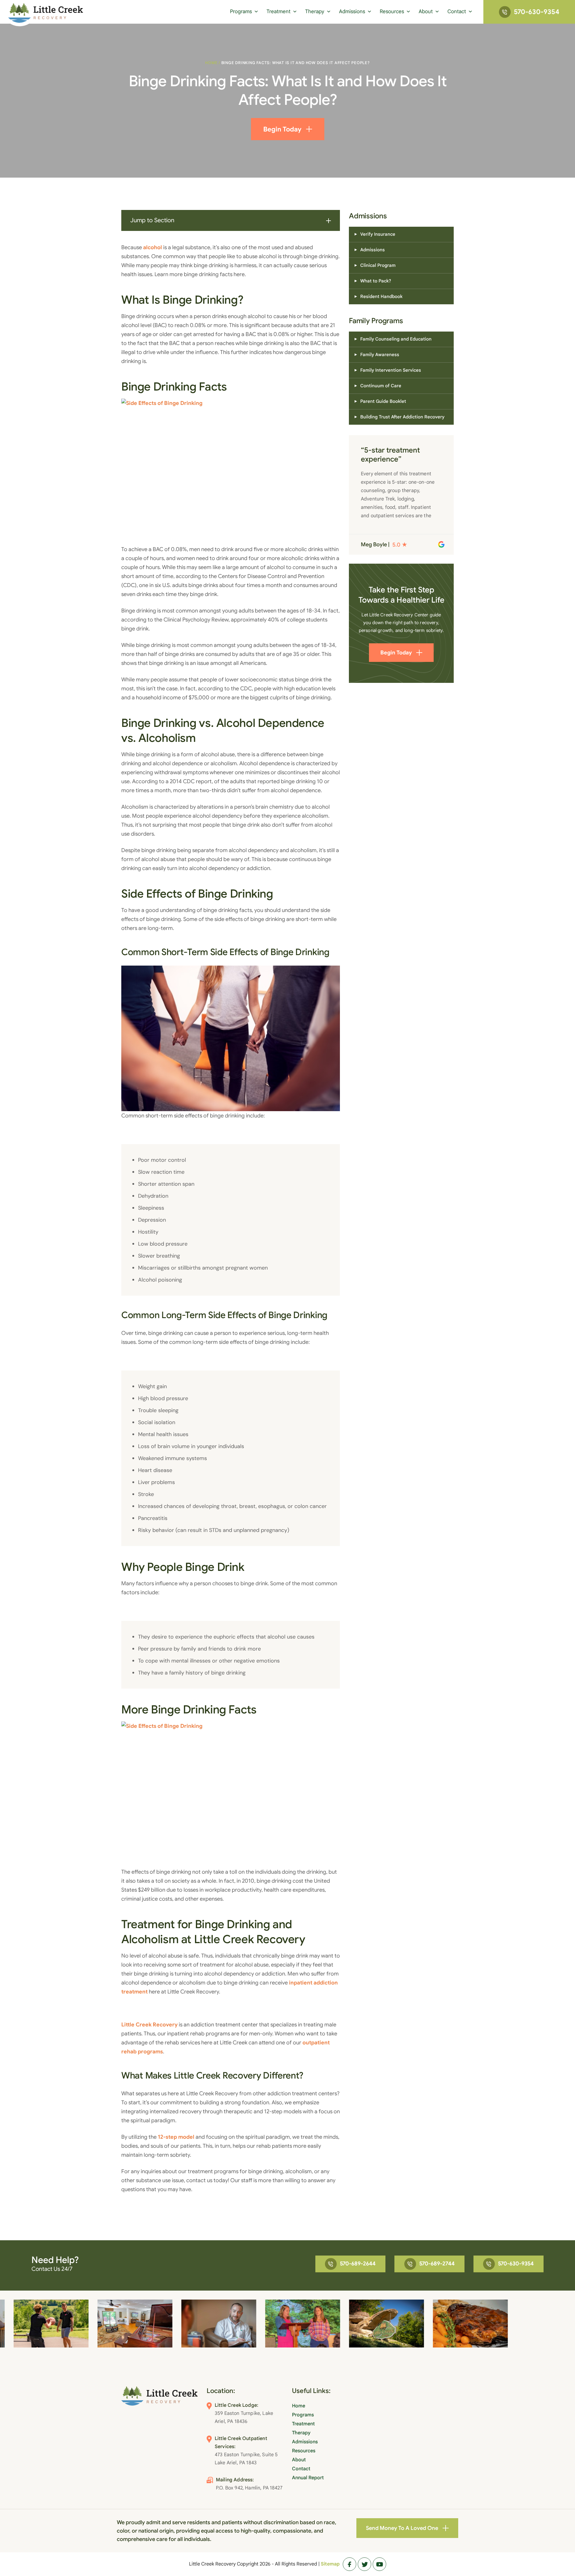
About (426, 12)
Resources (392, 12)
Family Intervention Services (391, 370)
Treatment (279, 12)
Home (211, 63)
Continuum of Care (381, 386)
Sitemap (330, 2564)
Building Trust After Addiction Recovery (402, 417)
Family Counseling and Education (396, 339)
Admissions (352, 12)
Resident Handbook (381, 297)
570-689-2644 (358, 2264)
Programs (241, 12)
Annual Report (308, 2478)
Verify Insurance (378, 234)
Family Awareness (380, 355)
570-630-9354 (537, 12)
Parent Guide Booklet (383, 401)
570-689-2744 (437, 2264)
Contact (457, 12)
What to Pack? (376, 281)
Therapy (315, 12)
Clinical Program (378, 265)
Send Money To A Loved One (402, 2528)
